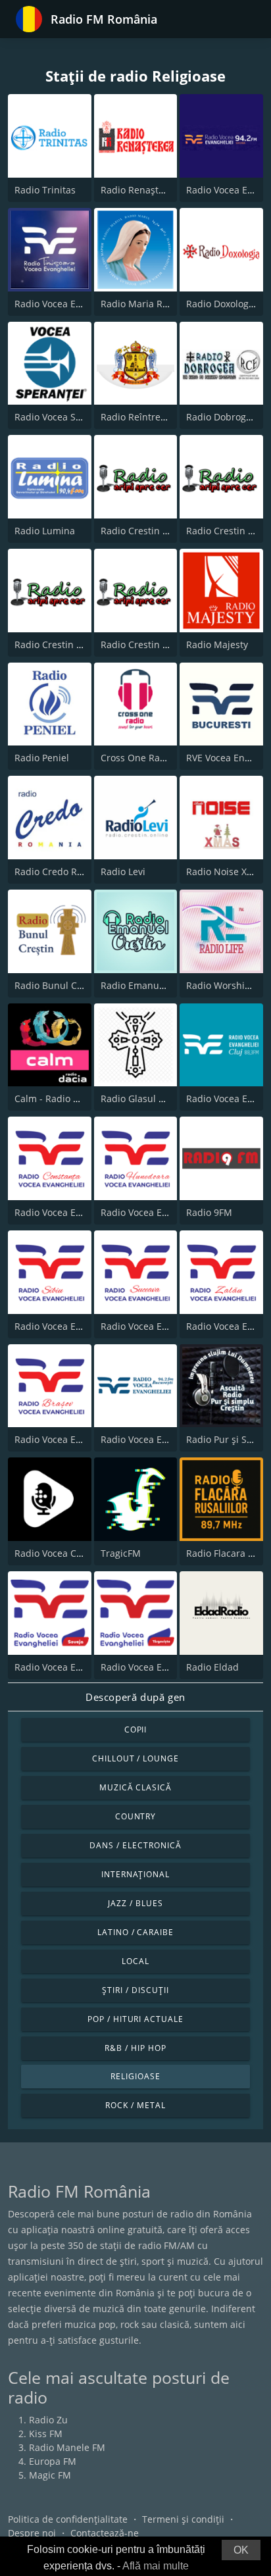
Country (136, 1816)
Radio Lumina (45, 531)
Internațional (135, 1874)
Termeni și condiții (183, 2519)
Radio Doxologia (221, 304)
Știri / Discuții (135, 1990)
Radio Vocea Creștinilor (65, 1553)
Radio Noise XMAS (226, 871)
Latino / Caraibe (135, 1932)
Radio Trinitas (45, 190)
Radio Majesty (217, 644)
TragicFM (121, 1553)
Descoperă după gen (135, 1697)
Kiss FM (46, 2434)
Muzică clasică (135, 1787)
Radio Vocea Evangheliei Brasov (84, 1439)
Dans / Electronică (135, 1845)
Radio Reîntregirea (142, 417)
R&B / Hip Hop (135, 2048)
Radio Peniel (42, 758)
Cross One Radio (137, 758)
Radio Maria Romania (148, 304)
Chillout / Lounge (135, 1758)
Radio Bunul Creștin (59, 985)
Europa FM (53, 2461)
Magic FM (50, 2475)
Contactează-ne (105, 2533)
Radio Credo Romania (62, 871)
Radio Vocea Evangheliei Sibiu (80, 1326)
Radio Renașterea (139, 190)
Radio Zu (48, 2420)
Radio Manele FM (67, 2447)
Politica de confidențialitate (68, 2519)
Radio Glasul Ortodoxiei (153, 1099)
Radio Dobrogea (221, 417)
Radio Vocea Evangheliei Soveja (83, 1667)
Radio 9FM (209, 1212)
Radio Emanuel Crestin (151, 985)
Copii (136, 1730)
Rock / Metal (135, 2105)
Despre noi (32, 2533)
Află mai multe (156, 2566)
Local (135, 1961)
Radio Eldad (212, 1667)
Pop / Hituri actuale (135, 2019)
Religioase (135, 2076)
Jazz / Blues (135, 1903)
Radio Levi (123, 871)
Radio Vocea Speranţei (64, 417)
